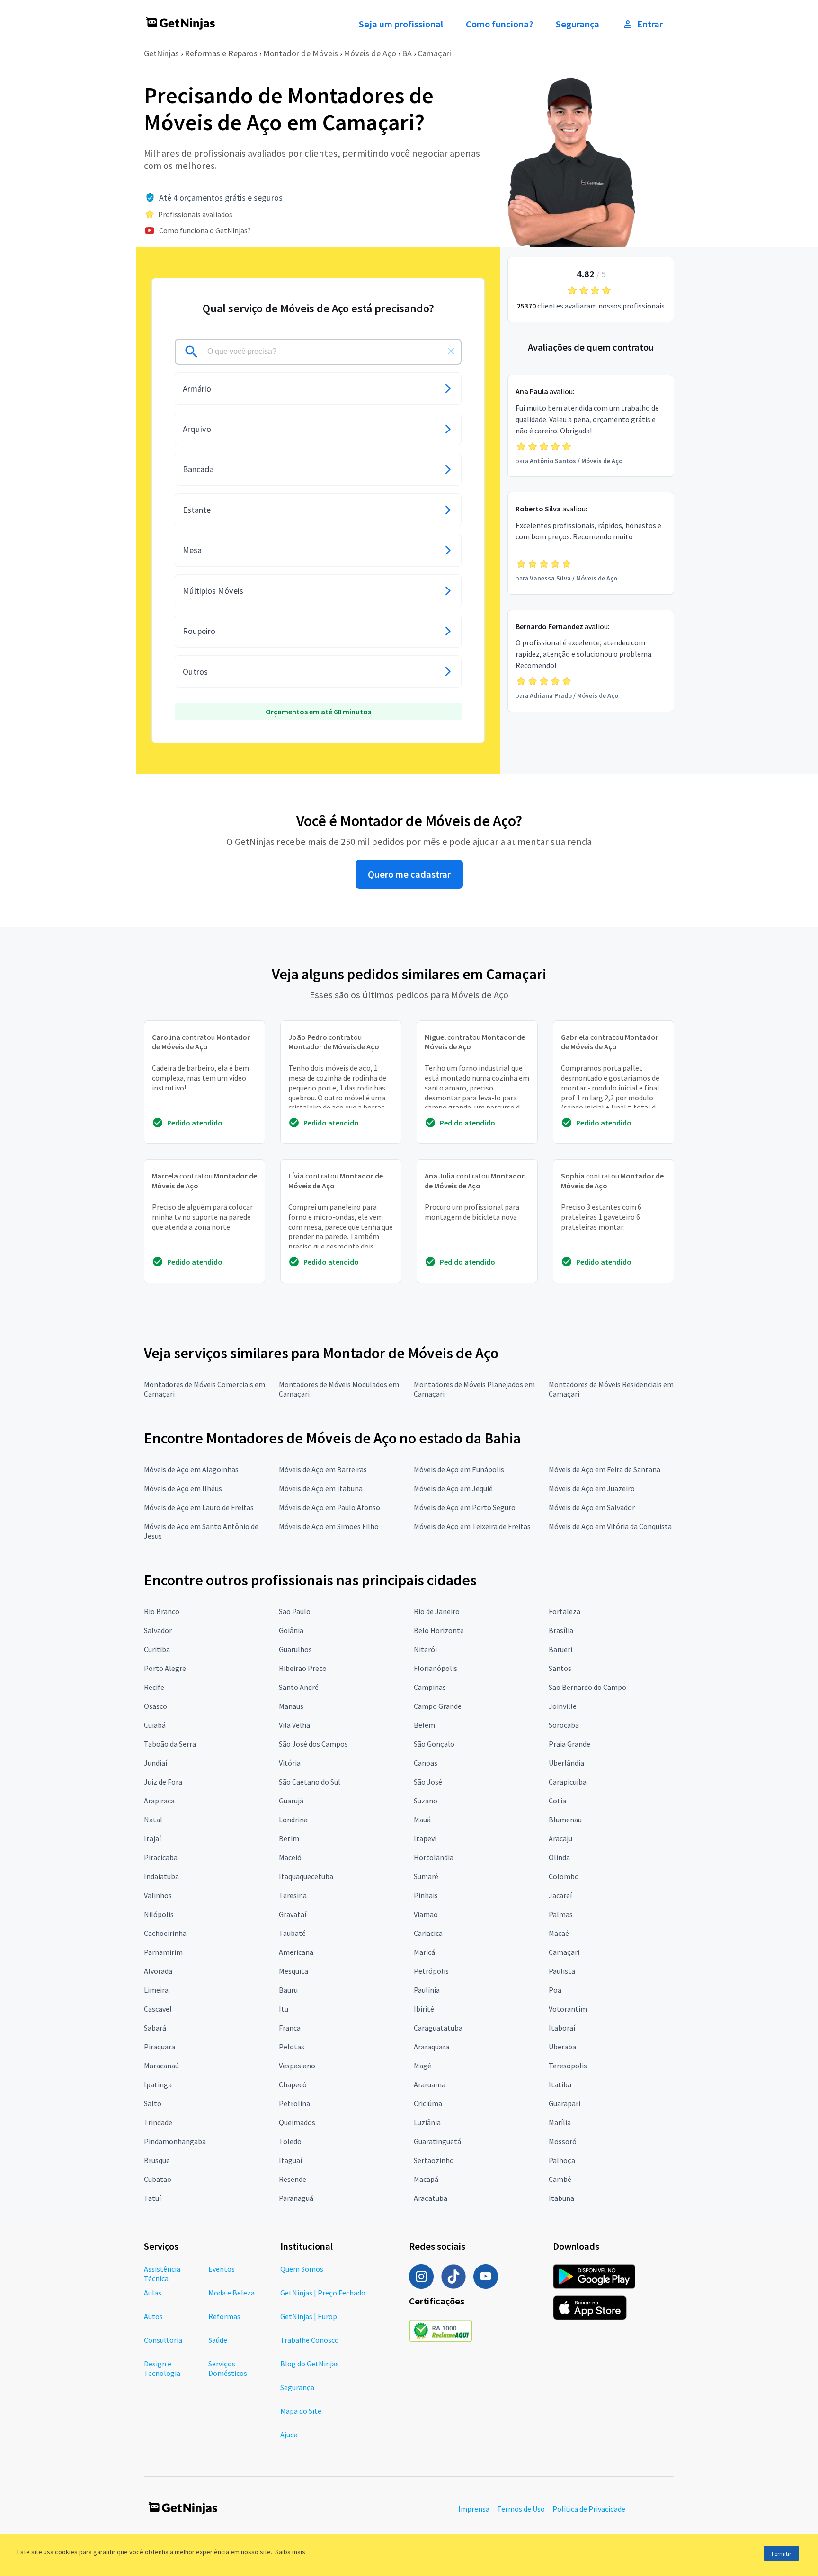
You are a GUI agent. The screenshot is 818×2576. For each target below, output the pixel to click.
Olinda (559, 1857)
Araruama (430, 2084)
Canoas (426, 1763)
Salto (153, 2103)
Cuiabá (155, 1725)
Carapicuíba (568, 1782)
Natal (153, 1820)
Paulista (562, 1971)
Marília (560, 2122)
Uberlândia (566, 1763)
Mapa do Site (301, 2411)
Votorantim (568, 2009)
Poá (555, 1990)
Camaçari (434, 53)
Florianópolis (436, 1668)
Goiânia (291, 1630)
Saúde (218, 2340)
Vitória (290, 1763)
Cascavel (158, 2009)
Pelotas (292, 2047)
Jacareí (560, 1895)
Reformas (224, 2316)
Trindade (158, 2122)
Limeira (156, 1990)
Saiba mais (290, 2552)
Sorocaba (564, 1725)
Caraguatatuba (438, 2028)
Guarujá (291, 1801)
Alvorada (158, 1971)
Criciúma (428, 2103)
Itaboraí (562, 2028)
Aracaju (560, 1838)
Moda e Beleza (231, 2293)
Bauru (288, 1990)
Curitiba (157, 1649)
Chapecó (293, 2084)
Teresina (293, 1895)
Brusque (157, 2160)
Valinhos (158, 1895)
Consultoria (163, 2340)
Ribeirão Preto (303, 1668)
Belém (424, 1725)
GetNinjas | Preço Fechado (323, 2293)
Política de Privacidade (589, 2509)
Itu (284, 2009)
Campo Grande (438, 1706)
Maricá (424, 1952)
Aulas (153, 2293)
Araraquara (431, 2047)
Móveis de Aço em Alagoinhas (191, 1469)
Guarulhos (295, 1649)
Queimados (297, 2122)
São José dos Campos (313, 1744)
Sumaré (426, 1876)
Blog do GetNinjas (310, 2364)
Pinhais (426, 1895)
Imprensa (474, 2509)
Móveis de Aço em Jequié (453, 1488)
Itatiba (560, 2084)
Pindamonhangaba (175, 2141)
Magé (422, 2066)
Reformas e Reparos (221, 53)
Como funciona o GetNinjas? (205, 230)
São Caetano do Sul (310, 1782)
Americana (296, 1952)
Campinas (430, 1687)
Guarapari (565, 2103)
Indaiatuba (161, 1876)
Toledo (290, 2141)
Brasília (561, 1630)
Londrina (293, 1820)
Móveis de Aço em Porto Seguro (465, 1507)
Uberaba (562, 2047)
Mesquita (293, 1971)
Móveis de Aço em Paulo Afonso (329, 1507)
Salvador (158, 1630)
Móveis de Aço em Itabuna (321, 1488)
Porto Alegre (165, 1668)
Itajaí (152, 1838)
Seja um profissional (401, 24)
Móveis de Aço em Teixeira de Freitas (472, 1526)
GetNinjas (161, 53)
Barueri (560, 1649)
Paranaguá (296, 2198)
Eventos (222, 2269)
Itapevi (425, 1838)
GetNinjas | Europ (309, 2316)
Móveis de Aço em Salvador (592, 1507)
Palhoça (562, 2160)
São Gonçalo (434, 1744)
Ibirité (424, 2009)
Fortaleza (565, 1611)
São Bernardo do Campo (587, 1687)
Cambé (560, 2179)
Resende (293, 2179)
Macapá (426, 2179)
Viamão (426, 1914)
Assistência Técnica (162, 2274)
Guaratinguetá (437, 2141)
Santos (560, 1668)
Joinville (563, 1706)
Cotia (557, 1801)
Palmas (561, 1914)
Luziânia (427, 2122)
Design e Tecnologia (162, 2368)
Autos (153, 2316)
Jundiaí (156, 1763)
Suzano (426, 1801)
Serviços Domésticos (228, 2368)
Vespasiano (297, 2066)
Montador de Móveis (301, 53)
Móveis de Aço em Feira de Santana (605, 1469)
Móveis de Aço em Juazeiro (592, 1488)
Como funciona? (499, 24)
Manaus (291, 1706)
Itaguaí (290, 2160)
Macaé (559, 1933)
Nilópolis (159, 1914)
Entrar (650, 24)
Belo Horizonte (439, 1630)
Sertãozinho (434, 2160)
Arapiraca (159, 1801)
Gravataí (293, 1914)
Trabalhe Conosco (310, 2340)
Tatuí (152, 2198)
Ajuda (289, 2435)
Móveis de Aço (370, 53)
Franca (290, 2028)
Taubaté (292, 1933)
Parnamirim (163, 1952)
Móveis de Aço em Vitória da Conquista (610, 1526)
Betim (289, 1838)
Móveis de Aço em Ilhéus (183, 1488)
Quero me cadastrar (409, 874)
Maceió (290, 1857)
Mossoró (563, 2141)
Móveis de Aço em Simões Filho (329, 1526)
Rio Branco (162, 1611)
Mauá (422, 1820)
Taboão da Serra (170, 1744)
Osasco (156, 1706)
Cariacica (428, 1933)
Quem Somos (302, 2269)
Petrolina (294, 2103)
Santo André (299, 1687)
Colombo (564, 1876)
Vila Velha (294, 1725)
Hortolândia (434, 1857)
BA (407, 53)
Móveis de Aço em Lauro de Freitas (199, 1507)
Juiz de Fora (163, 1782)
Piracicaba (161, 1857)
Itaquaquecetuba (306, 1876)
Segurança (578, 24)
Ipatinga (158, 2084)
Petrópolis (431, 1971)
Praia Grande (569, 1744)
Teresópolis (568, 2066)
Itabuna (561, 2198)
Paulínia (427, 1990)
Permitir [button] (781, 2554)
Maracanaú (161, 2066)
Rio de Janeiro (437, 1611)
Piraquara (160, 2047)
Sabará (155, 2028)
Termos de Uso (521, 2509)
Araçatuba (431, 2198)
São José (428, 1782)
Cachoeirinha (165, 1933)
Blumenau (565, 1820)
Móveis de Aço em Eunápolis (459, 1469)
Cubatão (158, 2179)
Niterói (425, 1649)
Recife (154, 1687)
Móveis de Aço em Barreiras (323, 1469)
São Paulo (295, 1611)
